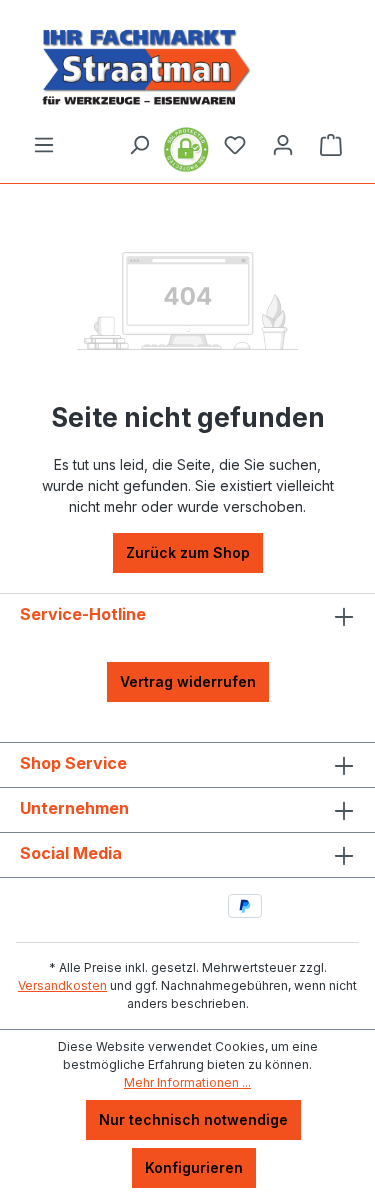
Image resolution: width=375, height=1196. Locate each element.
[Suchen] (139, 145)
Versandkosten (62, 985)
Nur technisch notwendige (193, 1119)
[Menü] (44, 145)
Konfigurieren (194, 1167)
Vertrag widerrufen (188, 681)
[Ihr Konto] (283, 145)
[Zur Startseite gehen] (187, 66)
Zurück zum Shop (188, 552)
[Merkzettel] (235, 145)
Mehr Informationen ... (187, 1082)
